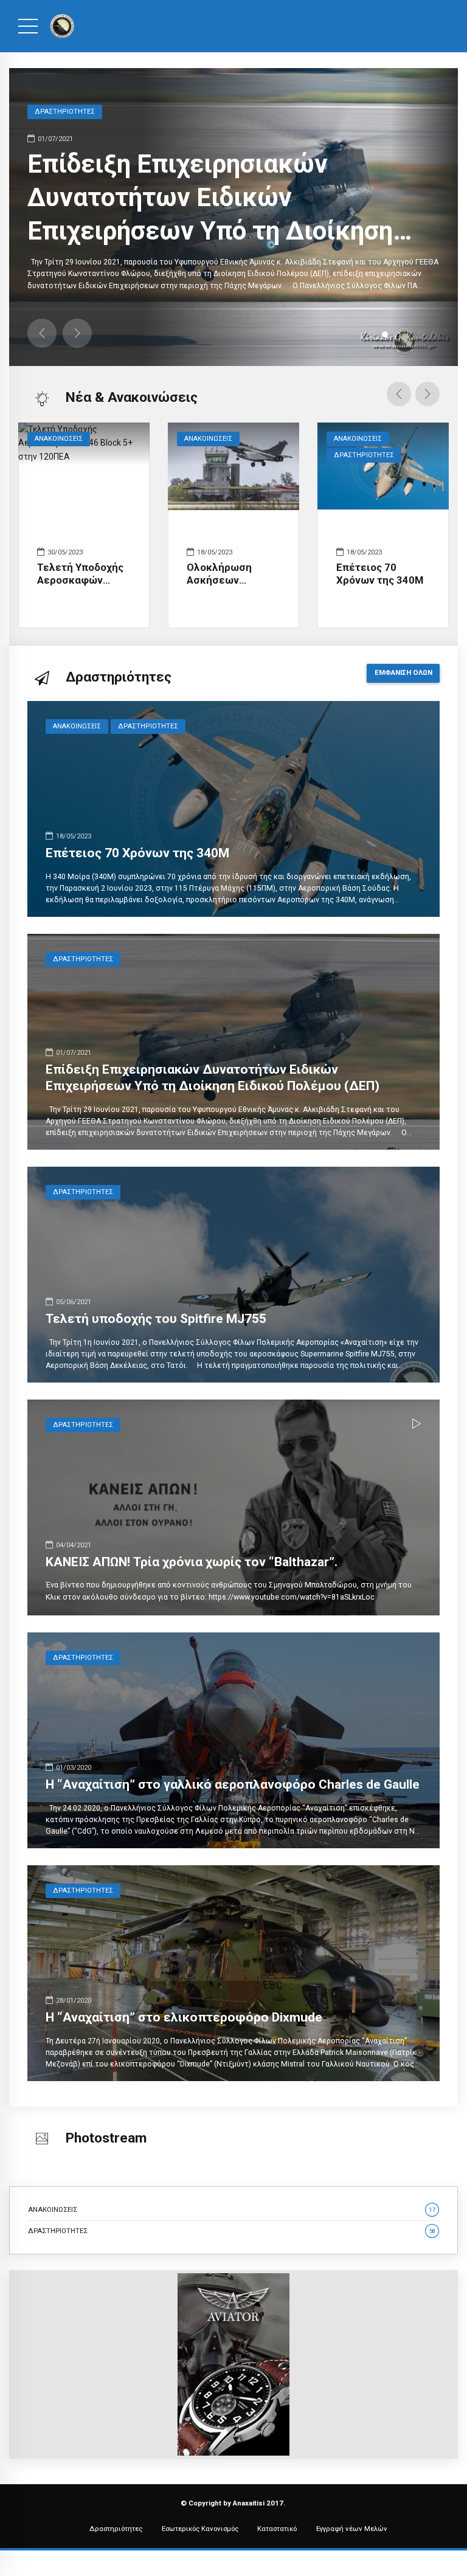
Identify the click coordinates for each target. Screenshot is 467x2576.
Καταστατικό (277, 2529)
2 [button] (385, 334)
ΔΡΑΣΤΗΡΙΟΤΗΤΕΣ (364, 455)
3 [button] (397, 334)
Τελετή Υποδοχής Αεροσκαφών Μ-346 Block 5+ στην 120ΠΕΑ (80, 587)
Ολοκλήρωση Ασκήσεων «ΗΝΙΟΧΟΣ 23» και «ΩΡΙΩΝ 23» (230, 587)
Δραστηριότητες (116, 2529)
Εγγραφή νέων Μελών (352, 2529)
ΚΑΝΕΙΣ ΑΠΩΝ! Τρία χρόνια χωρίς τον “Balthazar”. (192, 1562)
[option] (233, 217)
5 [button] (421, 334)
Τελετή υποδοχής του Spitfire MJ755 (156, 1319)
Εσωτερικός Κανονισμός (200, 2529)
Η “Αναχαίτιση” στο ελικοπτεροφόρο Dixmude (184, 2017)
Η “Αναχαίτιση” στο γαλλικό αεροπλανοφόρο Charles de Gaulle (233, 1784)
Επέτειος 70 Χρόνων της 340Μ (380, 574)
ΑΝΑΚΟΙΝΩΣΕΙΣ (59, 439)
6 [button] (434, 334)
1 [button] (373, 334)
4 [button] (409, 334)
